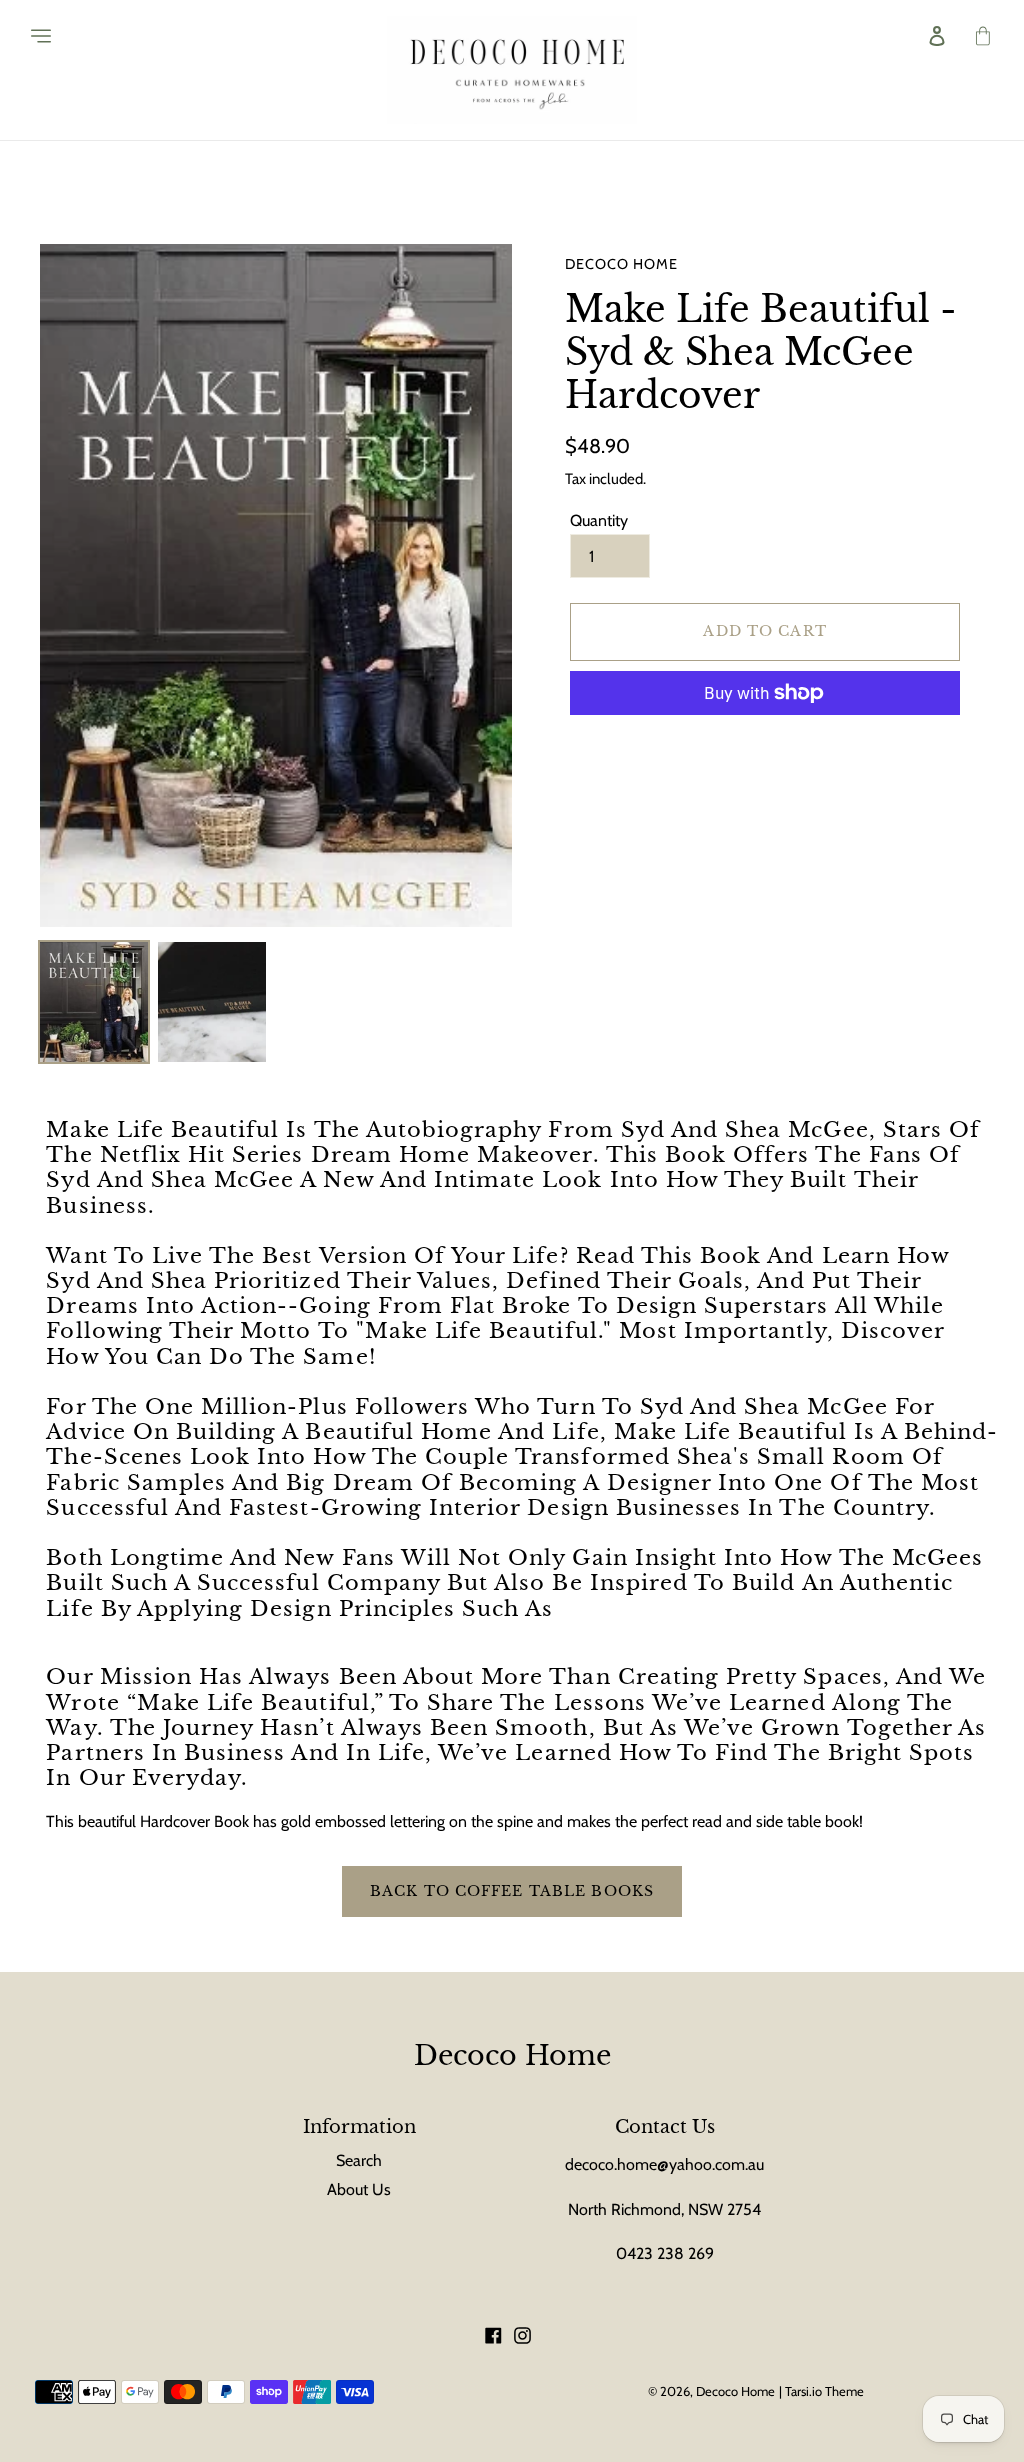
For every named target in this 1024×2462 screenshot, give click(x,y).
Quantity (599, 521)
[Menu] (31, 36)
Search (359, 2160)
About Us (359, 2189)
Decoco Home (512, 2055)
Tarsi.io (803, 2391)
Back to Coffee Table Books (512, 1891)
